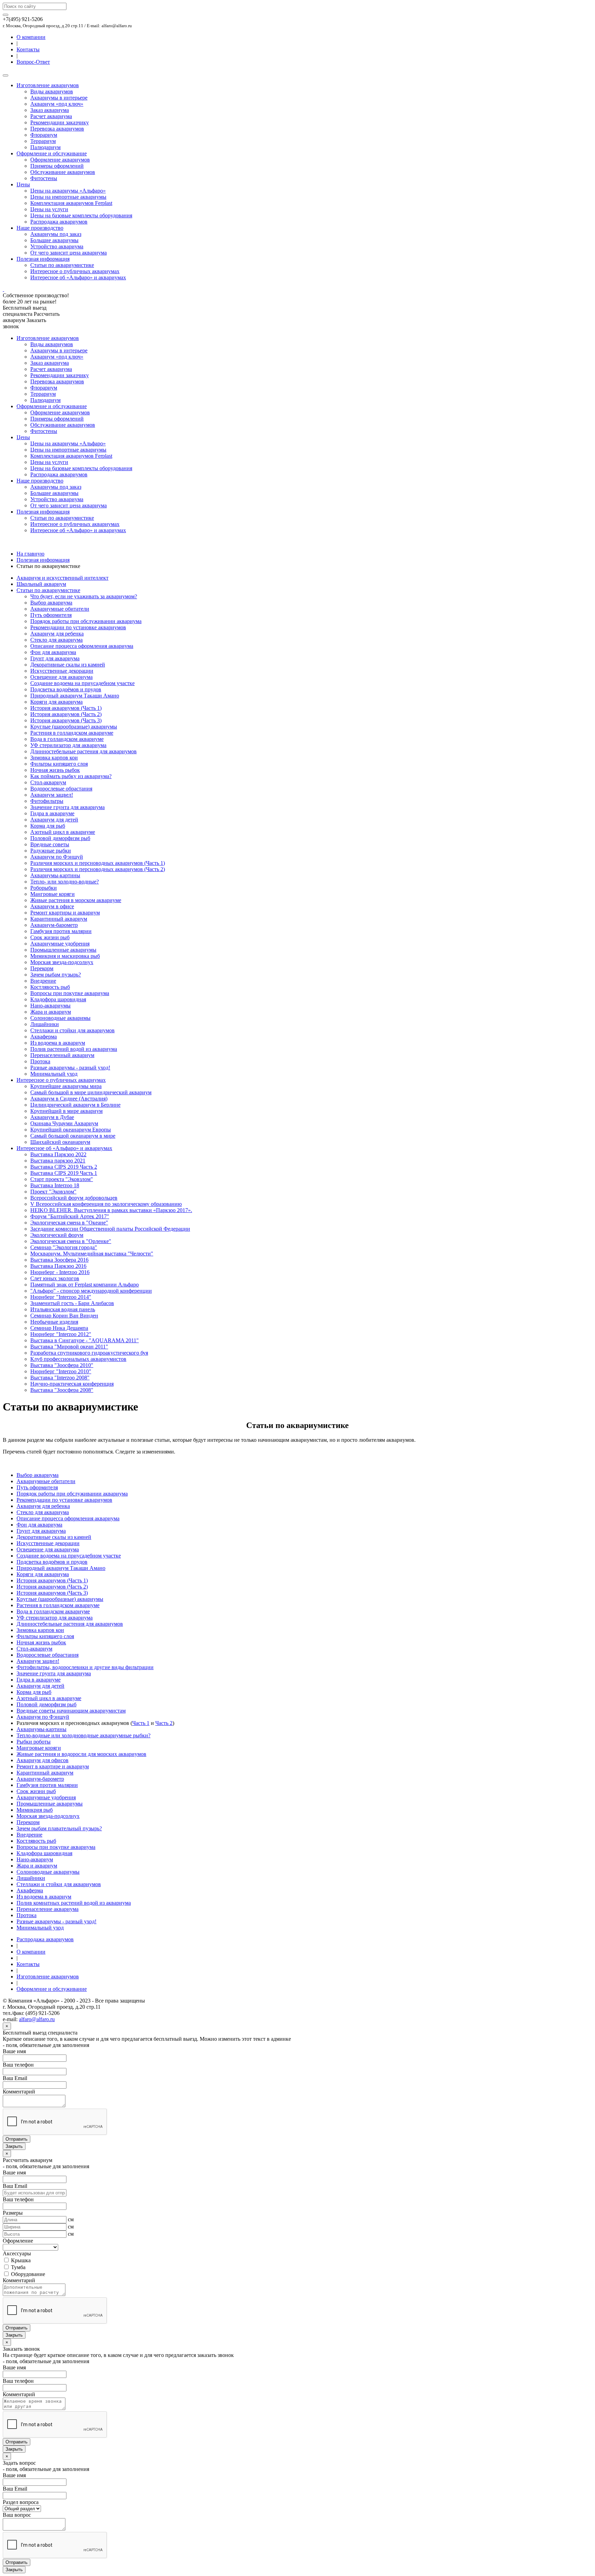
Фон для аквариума (53, 652)
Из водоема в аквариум (58, 1043)
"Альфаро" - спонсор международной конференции (91, 1291)
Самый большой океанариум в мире (73, 1136)
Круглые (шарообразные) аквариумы (74, 727)
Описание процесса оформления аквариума (82, 646)
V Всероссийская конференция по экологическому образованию (106, 1204)
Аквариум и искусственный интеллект (62, 578)
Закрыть (14, 2146)
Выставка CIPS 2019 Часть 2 (64, 1167)
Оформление (18, 2241)
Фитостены (44, 178)
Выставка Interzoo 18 (55, 1185)
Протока (40, 1061)
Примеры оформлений (57, 166)
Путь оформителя (51, 615)
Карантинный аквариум (59, 919)
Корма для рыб (48, 826)
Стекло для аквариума (56, 640)
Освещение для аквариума (61, 677)
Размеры (13, 2213)
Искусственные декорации (62, 671)
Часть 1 (141, 1723)
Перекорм (42, 968)
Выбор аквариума (51, 603)
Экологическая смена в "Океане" (69, 1223)
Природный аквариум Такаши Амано (75, 696)
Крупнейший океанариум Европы (71, 1130)
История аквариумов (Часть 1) (66, 708)
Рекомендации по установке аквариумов (78, 627)
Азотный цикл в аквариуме (63, 832)
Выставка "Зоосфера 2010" (62, 1365)
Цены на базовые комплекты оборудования (81, 215)
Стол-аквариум (48, 782)
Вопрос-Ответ (33, 62)
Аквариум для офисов (43, 1760)
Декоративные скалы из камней (68, 665)
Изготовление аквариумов (48, 85)
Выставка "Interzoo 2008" (60, 1378)
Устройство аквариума (57, 246)
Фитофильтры (47, 801)
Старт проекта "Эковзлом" (62, 1179)
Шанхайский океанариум (60, 1142)
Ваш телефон (18, 2065)
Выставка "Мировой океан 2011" (69, 1347)
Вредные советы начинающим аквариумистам (71, 1711)
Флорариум (44, 135)
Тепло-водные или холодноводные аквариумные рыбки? (83, 1735)
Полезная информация (43, 259)
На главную (30, 554)
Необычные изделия (54, 1322)
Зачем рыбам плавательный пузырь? (59, 1828)
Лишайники (45, 1024)
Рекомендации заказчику (60, 122)
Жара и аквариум (51, 1012)
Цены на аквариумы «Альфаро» (68, 191)
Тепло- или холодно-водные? (65, 882)
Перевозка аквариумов (57, 129)
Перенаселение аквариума (48, 1909)
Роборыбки (44, 888)
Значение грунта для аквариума (67, 807)
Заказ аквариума (50, 110)
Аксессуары (17, 2253)
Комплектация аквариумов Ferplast (71, 203)
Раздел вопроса (21, 2502)
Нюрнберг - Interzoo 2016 (60, 1272)
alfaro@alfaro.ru (37, 2019)
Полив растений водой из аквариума (74, 1049)
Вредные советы (50, 844)
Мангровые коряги (53, 894)
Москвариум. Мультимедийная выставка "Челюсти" (92, 1254)
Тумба (18, 2267)
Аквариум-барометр (54, 925)
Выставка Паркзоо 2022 (58, 1154)
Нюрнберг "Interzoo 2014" (61, 1297)
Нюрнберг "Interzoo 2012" (61, 1334)
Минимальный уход (54, 1074)
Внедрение (43, 981)
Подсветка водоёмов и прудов (66, 689)
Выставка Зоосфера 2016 (59, 1260)
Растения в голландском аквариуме (72, 733)
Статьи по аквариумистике (62, 265)
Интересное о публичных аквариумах (75, 271)
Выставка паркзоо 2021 (58, 1161)
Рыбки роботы (34, 1742)
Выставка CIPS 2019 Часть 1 (64, 1173)
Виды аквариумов (52, 91)
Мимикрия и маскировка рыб (65, 956)
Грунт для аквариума (55, 658)
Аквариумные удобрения (60, 944)
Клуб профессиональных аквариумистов (78, 1359)
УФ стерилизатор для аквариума (68, 745)
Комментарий (19, 2092)
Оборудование (27, 2274)
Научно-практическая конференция (72, 1384)
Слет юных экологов (55, 1278)
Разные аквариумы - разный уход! (70, 1068)
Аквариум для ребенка (57, 634)
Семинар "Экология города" (64, 1247)
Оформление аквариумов (60, 160)
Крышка (20, 2260)
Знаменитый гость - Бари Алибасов (72, 1303)
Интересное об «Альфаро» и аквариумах (78, 277)
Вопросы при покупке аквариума (70, 993)
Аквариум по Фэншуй (57, 857)
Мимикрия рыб (35, 1810)
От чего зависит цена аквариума (69, 253)
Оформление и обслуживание (52, 153)
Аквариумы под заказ (56, 234)
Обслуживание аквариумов (63, 172)
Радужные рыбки (51, 851)
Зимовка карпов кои (54, 758)
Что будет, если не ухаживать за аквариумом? (84, 596)
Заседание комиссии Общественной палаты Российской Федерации (110, 1229)
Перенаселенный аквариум (62, 1055)
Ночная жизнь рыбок (55, 770)
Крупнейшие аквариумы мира (66, 1086)
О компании (31, 37)
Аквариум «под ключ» (57, 104)
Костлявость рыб (50, 987)
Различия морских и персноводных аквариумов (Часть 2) (98, 869)
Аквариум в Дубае (52, 1117)
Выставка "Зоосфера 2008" (62, 1390)
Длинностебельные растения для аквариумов (83, 751)
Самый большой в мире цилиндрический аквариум (91, 1092)
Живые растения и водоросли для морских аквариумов (81, 1754)
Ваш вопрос (17, 2515)
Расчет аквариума (51, 116)
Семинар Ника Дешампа (59, 1328)
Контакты (28, 49)
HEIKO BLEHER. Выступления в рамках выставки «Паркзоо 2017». (111, 1210)
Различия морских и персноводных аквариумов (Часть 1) (98, 863)
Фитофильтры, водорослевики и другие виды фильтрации (85, 1667)
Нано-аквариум (35, 1859)
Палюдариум (45, 147)
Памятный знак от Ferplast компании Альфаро (85, 1285)
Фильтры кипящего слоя (59, 764)
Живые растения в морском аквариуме (76, 900)
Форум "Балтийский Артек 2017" (70, 1216)
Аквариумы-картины (55, 875)
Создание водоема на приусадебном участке (82, 683)
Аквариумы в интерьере (59, 98)
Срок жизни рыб (50, 937)
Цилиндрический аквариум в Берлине (75, 1105)
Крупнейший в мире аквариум (66, 1111)
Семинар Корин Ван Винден (64, 1316)
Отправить (17, 2139)
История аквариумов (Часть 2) (66, 714)
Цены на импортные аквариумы (68, 197)
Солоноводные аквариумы (48, 1872)
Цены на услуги (49, 209)
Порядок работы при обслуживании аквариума (86, 621)
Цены (23, 184)
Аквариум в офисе (52, 906)
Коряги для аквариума (56, 702)
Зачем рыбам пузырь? (56, 975)
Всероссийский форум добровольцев (74, 1198)
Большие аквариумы (54, 240)
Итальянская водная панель (63, 1309)
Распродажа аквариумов (59, 222)
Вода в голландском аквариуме (67, 739)
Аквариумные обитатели (60, 609)
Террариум (43, 141)
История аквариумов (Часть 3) (66, 720)
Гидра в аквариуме (52, 813)
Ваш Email (15, 2078)
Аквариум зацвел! (52, 795)
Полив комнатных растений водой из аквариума (74, 1903)
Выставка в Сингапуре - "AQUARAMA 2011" (85, 1340)
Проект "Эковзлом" (53, 1192)
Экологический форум (57, 1235)
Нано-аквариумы (50, 1006)
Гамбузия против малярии (61, 931)
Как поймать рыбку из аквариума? (71, 776)
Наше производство (40, 228)
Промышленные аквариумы (63, 950)
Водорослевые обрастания (61, 789)
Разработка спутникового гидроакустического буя (89, 1353)
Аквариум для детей (54, 820)
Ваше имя (14, 2051)
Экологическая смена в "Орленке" (71, 1241)
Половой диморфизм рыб (60, 838)
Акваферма (44, 1037)
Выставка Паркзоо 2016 (58, 1266)
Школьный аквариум (41, 584)
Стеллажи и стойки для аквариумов (72, 1030)
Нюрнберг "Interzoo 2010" (61, 1371)
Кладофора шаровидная (58, 999)
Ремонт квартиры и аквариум (65, 913)
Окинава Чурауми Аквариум (64, 1123)
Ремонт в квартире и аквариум (53, 1766)
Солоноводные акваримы (60, 1018)
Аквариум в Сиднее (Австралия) (69, 1099)
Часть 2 (164, 1723)
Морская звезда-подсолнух (62, 962)
